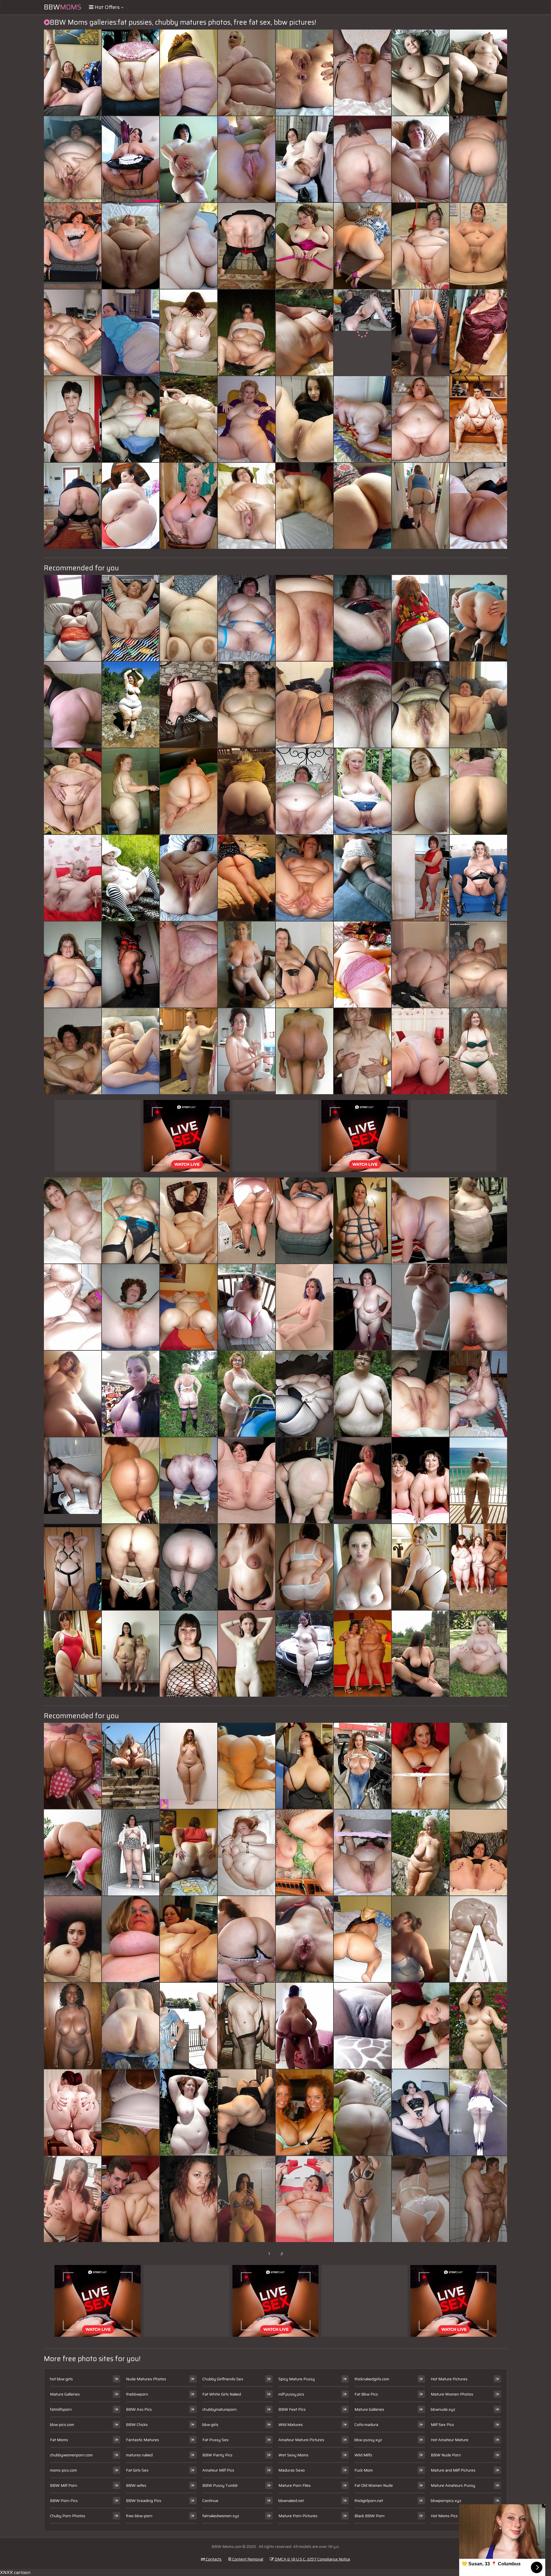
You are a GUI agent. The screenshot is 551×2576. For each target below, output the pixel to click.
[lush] (131, 1051)
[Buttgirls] (420, 2199)
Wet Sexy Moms (293, 2455)
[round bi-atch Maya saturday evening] (247, 705)
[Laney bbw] (478, 1394)
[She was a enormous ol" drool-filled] (362, 1394)
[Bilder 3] (420, 618)
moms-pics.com (63, 2470)
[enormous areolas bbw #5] (73, 965)
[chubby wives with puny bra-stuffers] (131, 1654)
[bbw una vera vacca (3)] (247, 73)
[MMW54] (73, 73)
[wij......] (189, 1394)
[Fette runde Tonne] (247, 246)
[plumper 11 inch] (247, 333)
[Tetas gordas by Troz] (420, 791)
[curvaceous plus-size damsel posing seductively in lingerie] (362, 1051)
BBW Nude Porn (446, 2455)
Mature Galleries (65, 2394)
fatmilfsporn (61, 2409)
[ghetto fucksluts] (362, 2026)
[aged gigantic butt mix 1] (247, 1220)
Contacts (213, 2559)
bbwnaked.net (291, 2501)
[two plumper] (362, 1654)
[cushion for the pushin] (247, 159)
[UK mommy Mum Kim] (189, 705)
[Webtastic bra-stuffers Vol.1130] (304, 1766)
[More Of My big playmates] (304, 506)
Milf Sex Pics (442, 2425)
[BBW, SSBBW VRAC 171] (189, 791)
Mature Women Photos (452, 2394)
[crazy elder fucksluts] (131, 1220)
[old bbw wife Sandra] (420, 878)
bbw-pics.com (62, 2425)
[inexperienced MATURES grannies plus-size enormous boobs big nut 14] (73, 1307)
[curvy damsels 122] (304, 1220)
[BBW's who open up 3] (362, 1852)
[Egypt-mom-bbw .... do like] (304, 1307)
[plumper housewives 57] (420, 1394)
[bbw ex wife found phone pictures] (420, 1939)
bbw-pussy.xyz (368, 2440)
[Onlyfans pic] (247, 2199)
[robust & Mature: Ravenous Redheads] (362, 965)
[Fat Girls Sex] (73, 878)
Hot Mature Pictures (449, 2379)
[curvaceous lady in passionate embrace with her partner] (478, 333)
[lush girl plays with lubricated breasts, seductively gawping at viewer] (420, 1307)
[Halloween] (131, 878)
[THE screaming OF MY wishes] (189, 1480)
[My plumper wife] (304, 618)
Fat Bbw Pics (366, 2394)
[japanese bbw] (73, 1654)
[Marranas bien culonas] (131, 333)
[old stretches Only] (304, 1939)
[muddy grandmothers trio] (73, 1220)
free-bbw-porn (139, 2516)
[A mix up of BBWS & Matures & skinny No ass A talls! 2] (420, 1220)
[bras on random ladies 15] (247, 1394)
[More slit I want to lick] (304, 878)
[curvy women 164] (189, 159)
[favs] (247, 1567)
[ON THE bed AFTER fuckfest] (247, 1766)
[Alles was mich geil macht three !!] (247, 2026)
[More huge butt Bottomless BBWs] (247, 791)
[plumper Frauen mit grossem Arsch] (73, 1852)
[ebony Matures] (73, 2026)
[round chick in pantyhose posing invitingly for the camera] (478, 791)
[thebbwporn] (131, 246)
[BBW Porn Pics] (304, 1567)
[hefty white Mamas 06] (362, 159)
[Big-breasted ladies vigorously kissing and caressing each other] (189, 246)
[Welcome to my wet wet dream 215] (304, 1394)
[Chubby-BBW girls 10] (478, 1051)
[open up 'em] (131, 73)
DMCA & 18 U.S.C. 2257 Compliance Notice (312, 2559)
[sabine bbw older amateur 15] (478, 1766)
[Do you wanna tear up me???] (478, 705)
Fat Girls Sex (137, 2470)
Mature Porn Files (295, 2485)
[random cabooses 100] (478, 506)
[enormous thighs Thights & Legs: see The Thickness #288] (478, 1939)
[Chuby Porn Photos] (478, 618)
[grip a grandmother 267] (73, 1051)
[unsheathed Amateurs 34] (73, 333)
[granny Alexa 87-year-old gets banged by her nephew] (304, 1852)
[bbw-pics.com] (73, 1394)
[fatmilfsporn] (304, 419)
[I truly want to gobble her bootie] (73, 506)
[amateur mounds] (362, 1766)
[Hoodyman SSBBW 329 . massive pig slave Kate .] (189, 1051)
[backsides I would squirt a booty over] (73, 1766)
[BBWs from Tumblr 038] (420, 506)
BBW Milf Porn (64, 2485)
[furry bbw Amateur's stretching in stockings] (420, 705)
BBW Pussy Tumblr (220, 2485)
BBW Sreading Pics (144, 2501)
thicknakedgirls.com (372, 2379)
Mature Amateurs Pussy (453, 2485)
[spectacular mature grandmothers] (131, 618)
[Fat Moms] (247, 506)
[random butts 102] (247, 1480)
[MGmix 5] (362, 791)
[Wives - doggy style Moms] (362, 246)
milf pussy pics (291, 2394)
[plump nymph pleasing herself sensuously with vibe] (304, 73)
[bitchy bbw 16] (420, 1051)
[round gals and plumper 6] (247, 618)
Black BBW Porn (369, 2516)
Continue (210, 2501)
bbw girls (210, 2425)
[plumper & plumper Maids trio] (131, 159)
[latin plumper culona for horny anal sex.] (131, 965)
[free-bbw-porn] (478, 1220)
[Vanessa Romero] (247, 2112)
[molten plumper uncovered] (478, 2026)
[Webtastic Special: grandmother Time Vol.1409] (247, 965)
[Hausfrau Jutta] (73, 419)
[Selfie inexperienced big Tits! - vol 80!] (73, 2199)
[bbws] (420, 965)
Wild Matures (291, 2425)
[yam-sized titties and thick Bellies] (420, 73)
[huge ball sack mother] (362, 1939)
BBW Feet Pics (292, 2409)
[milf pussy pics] (247, 1654)
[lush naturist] (189, 2112)
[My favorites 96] (131, 705)
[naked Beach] (362, 419)
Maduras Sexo (292, 2470)
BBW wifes (136, 2485)
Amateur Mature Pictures (301, 2440)
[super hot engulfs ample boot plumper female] (131, 1394)
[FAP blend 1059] (478, 2112)
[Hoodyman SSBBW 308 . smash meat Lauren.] (73, 1567)
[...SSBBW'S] (73, 705)
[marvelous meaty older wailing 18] (189, 506)
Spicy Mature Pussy (297, 2379)
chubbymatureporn (220, 2409)
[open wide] (189, 878)
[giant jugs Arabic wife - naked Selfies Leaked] (73, 1939)
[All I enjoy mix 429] (420, 1654)
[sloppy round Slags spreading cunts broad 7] (304, 246)
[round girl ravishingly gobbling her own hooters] (420, 333)
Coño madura (366, 2425)
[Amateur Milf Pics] (247, 1051)
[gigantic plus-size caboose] (189, 1567)
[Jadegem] (304, 705)
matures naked (139, 2455)
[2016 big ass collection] (304, 1480)
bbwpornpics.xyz (446, 2501)
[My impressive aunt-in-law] (131, 1567)
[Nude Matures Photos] (304, 965)
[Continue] (478, 246)
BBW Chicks (137, 2425)
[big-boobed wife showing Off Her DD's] (304, 2112)
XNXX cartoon (15, 2572)
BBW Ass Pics (139, 2409)
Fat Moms (59, 2440)
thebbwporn (137, 2394)
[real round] (189, 1766)
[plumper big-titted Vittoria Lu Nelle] (189, 1654)
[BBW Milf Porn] (362, 333)
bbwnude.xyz (443, 2409)
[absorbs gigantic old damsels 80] (362, 1307)
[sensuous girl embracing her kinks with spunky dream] (420, 1766)
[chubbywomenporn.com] (73, 791)
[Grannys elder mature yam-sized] (304, 791)
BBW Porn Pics (64, 2501)
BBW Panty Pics (217, 2455)
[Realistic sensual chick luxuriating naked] (131, 2026)
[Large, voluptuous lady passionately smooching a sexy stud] (131, 1939)
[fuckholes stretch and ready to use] (247, 1852)
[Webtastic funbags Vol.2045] (420, 2026)
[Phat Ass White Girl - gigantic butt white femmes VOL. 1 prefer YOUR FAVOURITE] (73, 2112)
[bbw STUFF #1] (478, 1654)
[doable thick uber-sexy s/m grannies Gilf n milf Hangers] (189, 333)
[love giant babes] (362, 2199)
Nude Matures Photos (146, 2379)
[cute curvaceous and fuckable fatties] (420, 1567)
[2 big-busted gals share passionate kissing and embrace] (189, 965)
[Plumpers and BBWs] (362, 2112)
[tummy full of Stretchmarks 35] (478, 73)
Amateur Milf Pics (218, 2470)
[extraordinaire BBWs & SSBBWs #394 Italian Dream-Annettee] (478, 419)
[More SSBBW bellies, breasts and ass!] (189, 1939)
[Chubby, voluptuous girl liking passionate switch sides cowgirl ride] (362, 1220)
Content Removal (247, 2559)
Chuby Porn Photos (68, 2516)
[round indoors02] (131, 2199)
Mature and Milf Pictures (453, 2470)
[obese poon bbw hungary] (189, 1852)
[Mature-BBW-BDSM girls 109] (189, 419)
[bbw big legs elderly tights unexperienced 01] (131, 1852)
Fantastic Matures (142, 2440)
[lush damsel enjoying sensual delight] (420, 2112)
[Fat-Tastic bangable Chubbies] (189, 1220)
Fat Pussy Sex (216, 2440)
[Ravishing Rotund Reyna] (189, 2199)
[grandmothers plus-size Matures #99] (131, 419)
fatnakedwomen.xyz (221, 2516)
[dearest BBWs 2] (189, 2026)
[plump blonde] (131, 1766)
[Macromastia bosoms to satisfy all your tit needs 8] (304, 1051)
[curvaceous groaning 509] (478, 1567)
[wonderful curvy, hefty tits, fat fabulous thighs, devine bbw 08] (478, 1480)
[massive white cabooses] (131, 791)
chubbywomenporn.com (71, 2455)
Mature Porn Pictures (298, 2516)
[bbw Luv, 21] (420, 159)
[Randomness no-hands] (73, 159)
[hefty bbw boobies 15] (420, 419)
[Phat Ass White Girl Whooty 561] (247, 878)
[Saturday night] (131, 2112)
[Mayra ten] (247, 1939)
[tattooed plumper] (304, 2199)
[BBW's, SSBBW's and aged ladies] (73, 246)
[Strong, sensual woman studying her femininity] (478, 159)
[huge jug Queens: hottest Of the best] (420, 1480)
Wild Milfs (363, 2455)
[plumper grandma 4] (247, 419)
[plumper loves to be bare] (304, 1654)
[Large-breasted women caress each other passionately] (478, 1307)
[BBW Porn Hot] (362, 1480)
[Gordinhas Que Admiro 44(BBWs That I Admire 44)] (478, 965)
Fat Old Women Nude (374, 2485)
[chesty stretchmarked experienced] (189, 618)
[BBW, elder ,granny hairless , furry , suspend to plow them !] (362, 618)
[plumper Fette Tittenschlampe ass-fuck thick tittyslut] (189, 1307)
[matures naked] (362, 878)
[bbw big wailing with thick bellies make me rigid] (73, 618)
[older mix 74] (478, 2199)
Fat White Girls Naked (222, 2394)
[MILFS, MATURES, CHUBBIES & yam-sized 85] (131, 1307)
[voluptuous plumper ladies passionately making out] (131, 1480)
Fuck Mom (364, 2470)
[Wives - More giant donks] (362, 506)
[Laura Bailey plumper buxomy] (478, 878)
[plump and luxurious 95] (304, 333)
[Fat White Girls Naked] (73, 1480)
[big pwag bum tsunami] (131, 506)
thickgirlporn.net (369, 2501)
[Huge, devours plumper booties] (247, 1307)
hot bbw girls (61, 2379)
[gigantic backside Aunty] (304, 2026)
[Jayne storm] (478, 1852)
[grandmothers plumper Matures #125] (420, 246)
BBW (63, 7)
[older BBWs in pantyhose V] (362, 73)
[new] (362, 1567)
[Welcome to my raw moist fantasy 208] (420, 1852)
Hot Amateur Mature (450, 2440)
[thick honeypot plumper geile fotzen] (362, 705)
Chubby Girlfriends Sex (223, 2379)
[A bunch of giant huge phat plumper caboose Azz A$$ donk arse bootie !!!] (189, 73)
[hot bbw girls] (304, 159)
